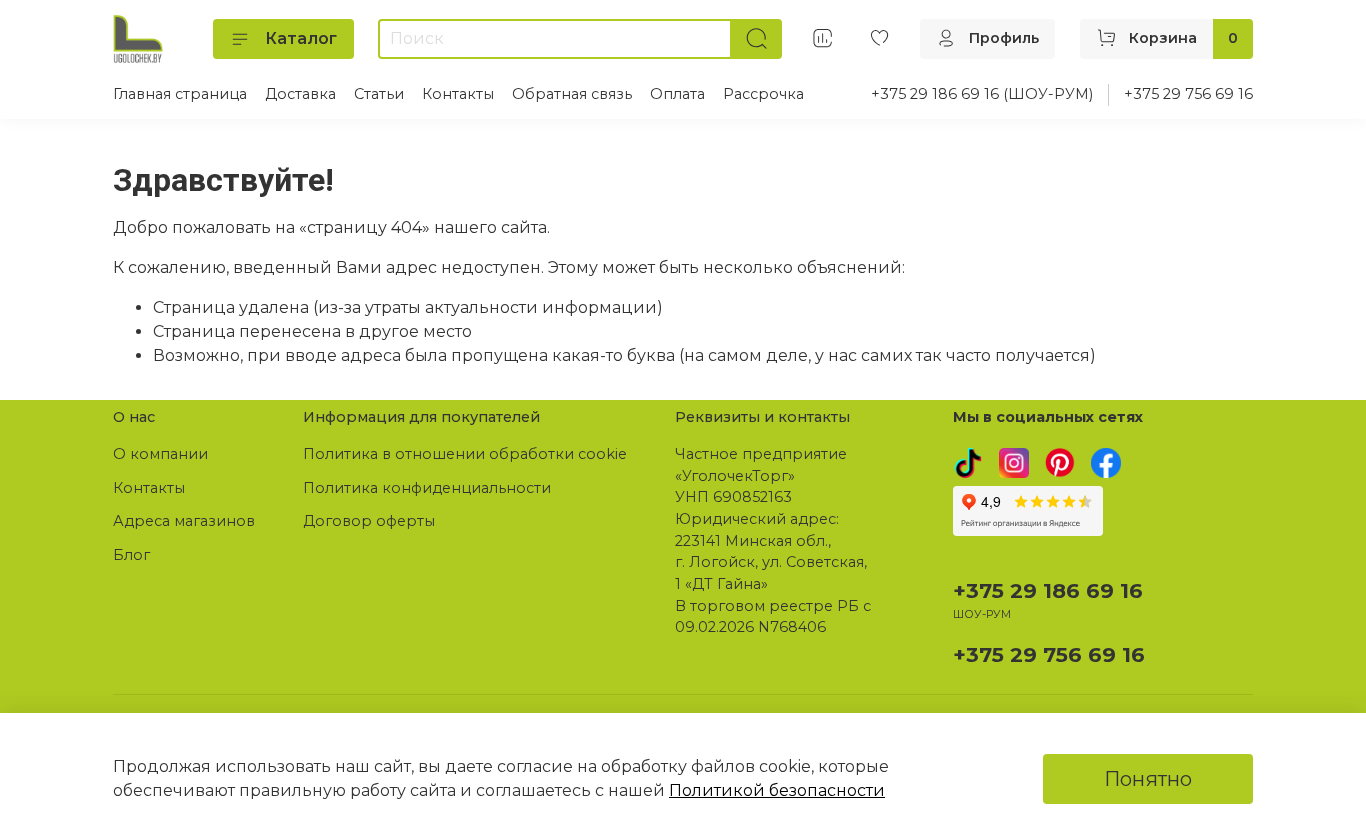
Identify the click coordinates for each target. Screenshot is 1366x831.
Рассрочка (763, 94)
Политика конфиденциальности (427, 488)
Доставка (300, 94)
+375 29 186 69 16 (1048, 590)
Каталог (301, 38)
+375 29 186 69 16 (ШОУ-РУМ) (982, 94)
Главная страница (180, 94)
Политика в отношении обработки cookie (465, 454)
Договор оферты (369, 521)
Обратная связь (572, 94)
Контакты (458, 94)
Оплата (677, 94)
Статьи (379, 94)
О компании (160, 454)
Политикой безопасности (777, 790)
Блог (131, 555)
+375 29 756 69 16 (1188, 94)
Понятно (1148, 779)
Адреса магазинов (184, 521)
